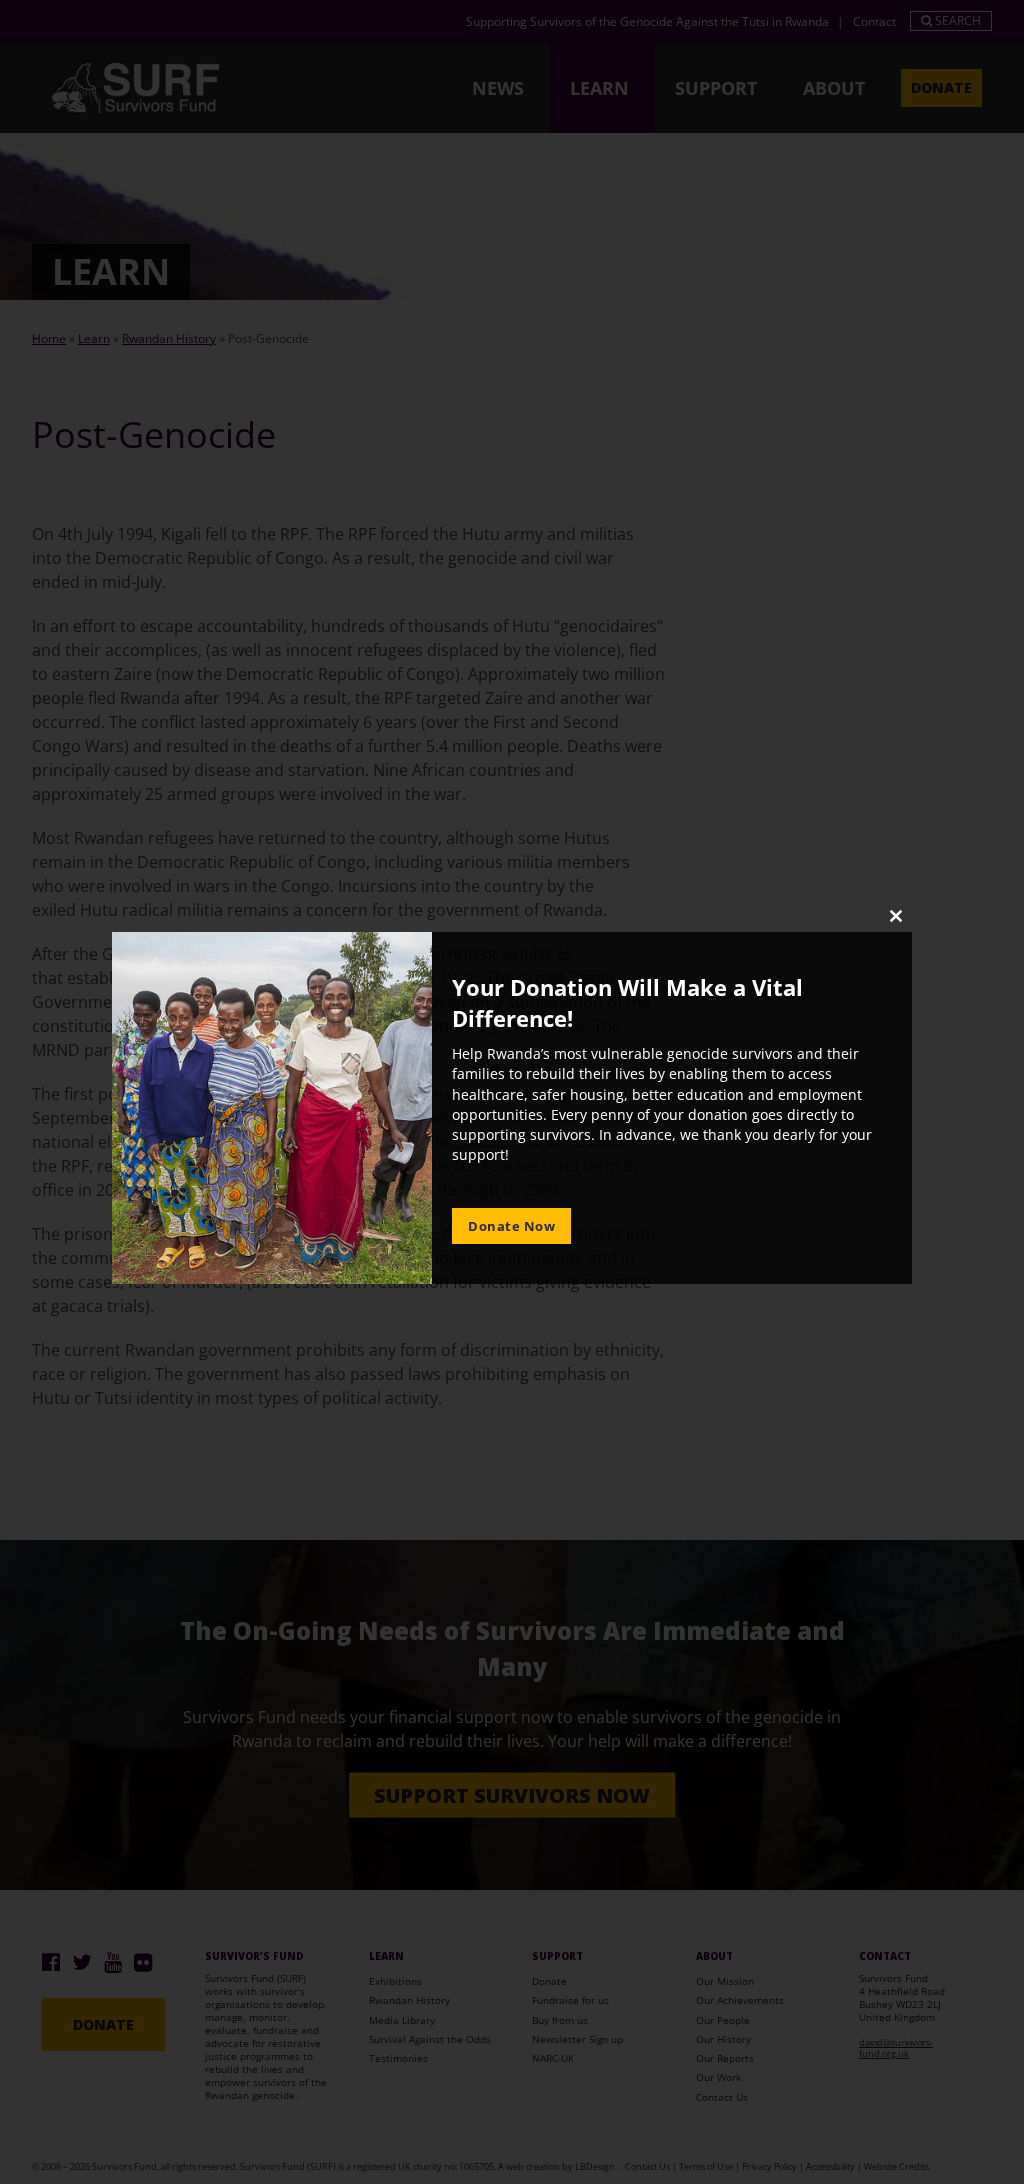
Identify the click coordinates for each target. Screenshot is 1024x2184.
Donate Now (511, 1226)
